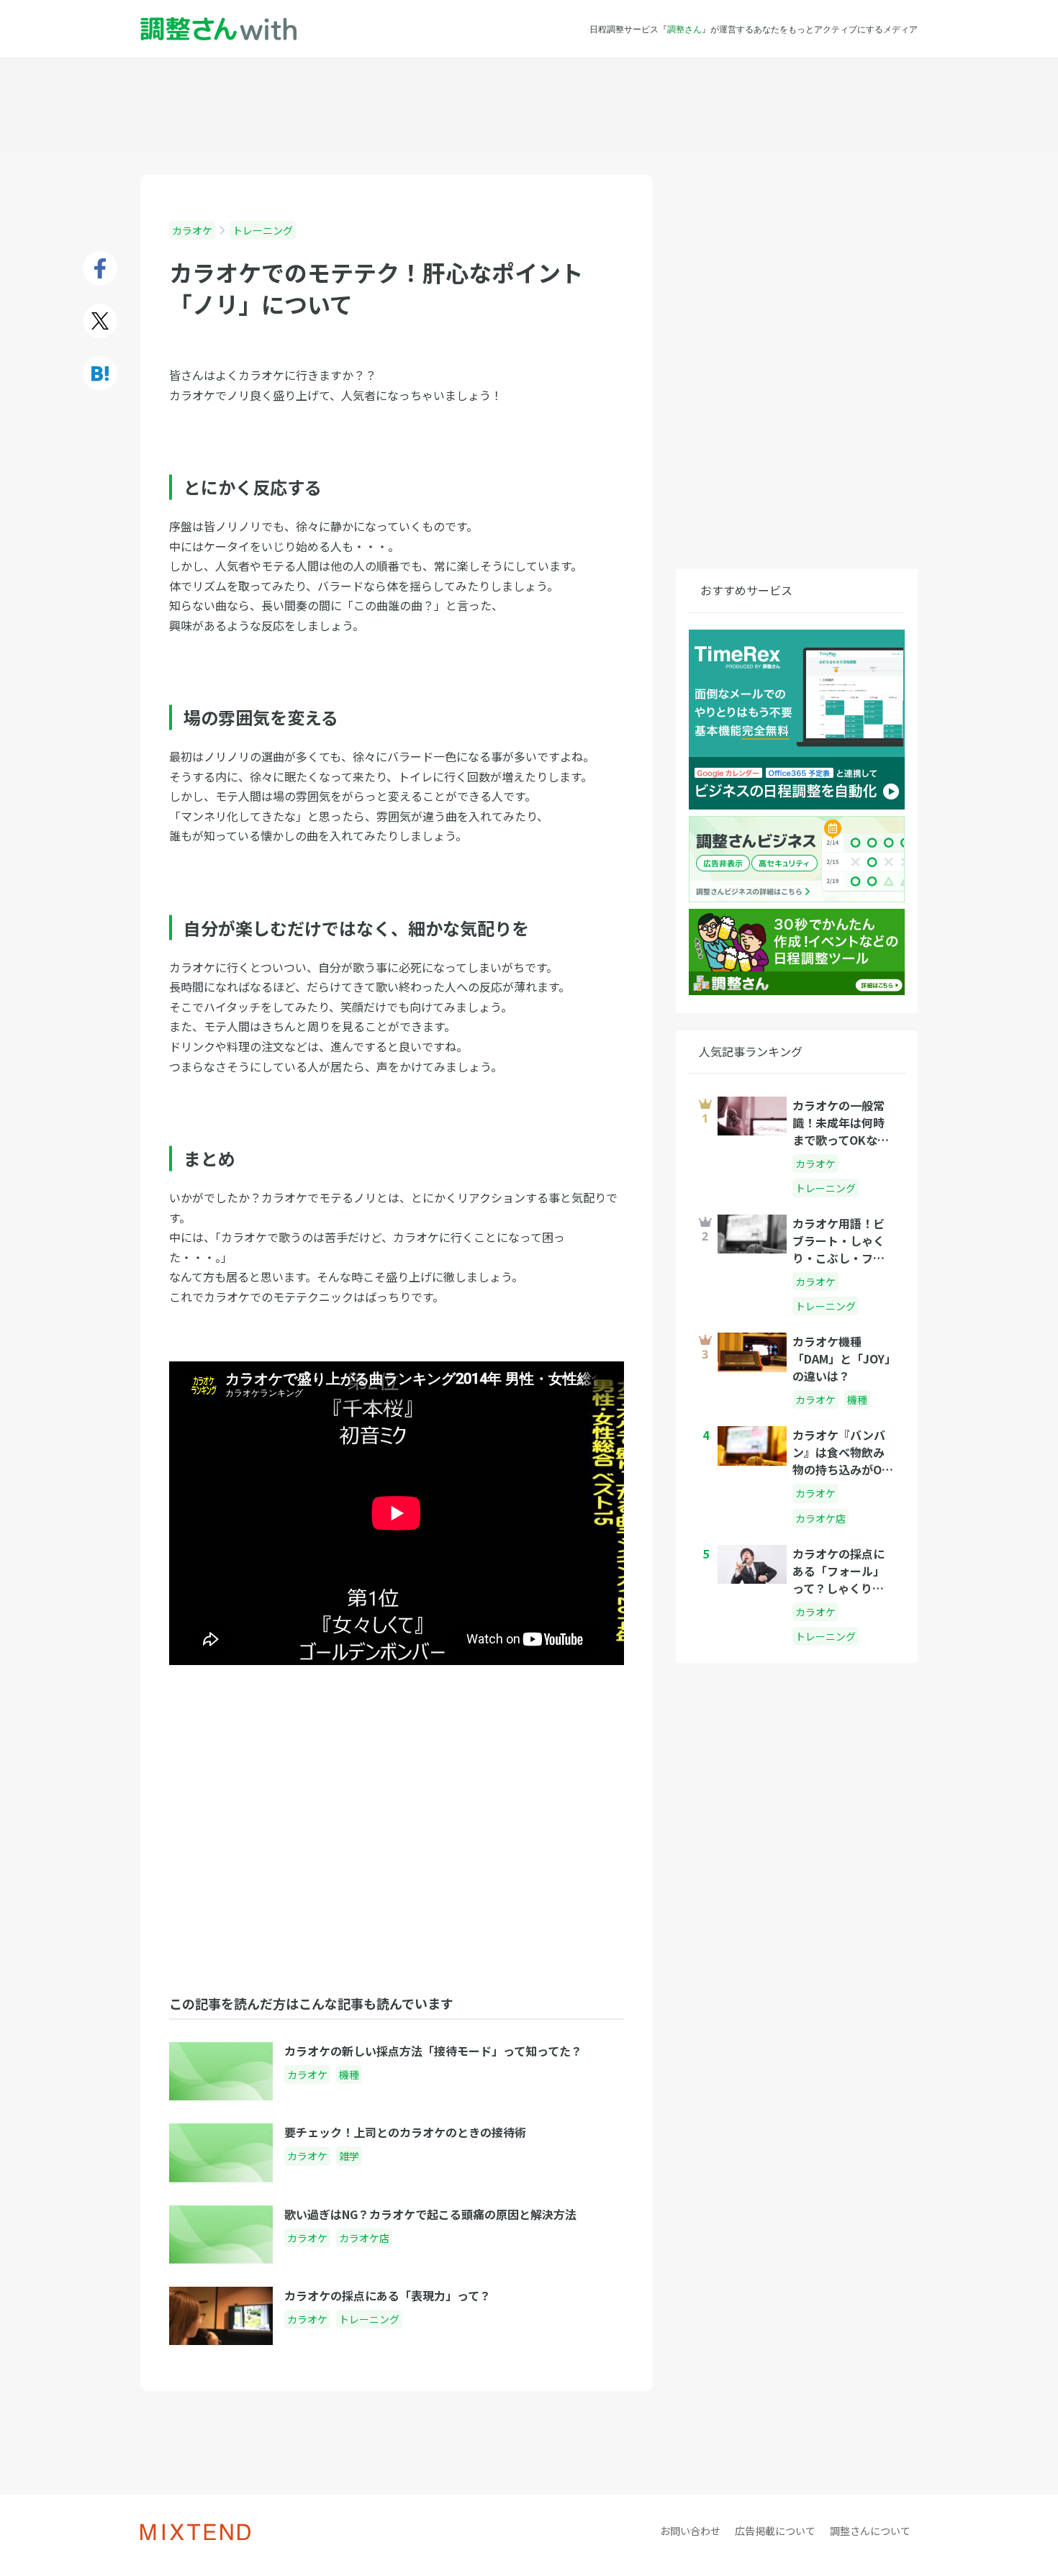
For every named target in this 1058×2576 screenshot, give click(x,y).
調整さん (684, 29)
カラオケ (192, 230)
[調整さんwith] (218, 29)
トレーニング (263, 230)
